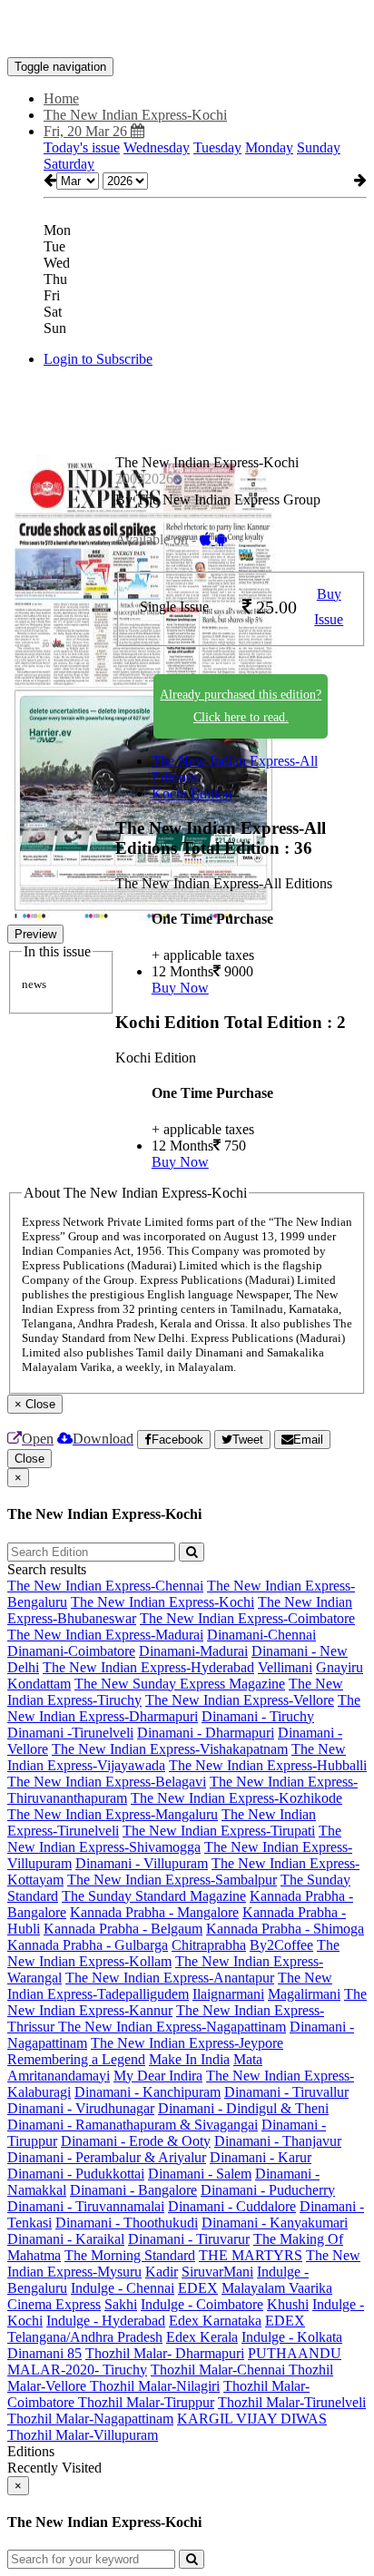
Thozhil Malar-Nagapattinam (90, 2419)
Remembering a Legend (76, 2059)
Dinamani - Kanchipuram (148, 2092)
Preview (35, 934)
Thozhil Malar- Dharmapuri (165, 2353)
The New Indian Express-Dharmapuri (184, 1708)
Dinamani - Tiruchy (258, 1716)
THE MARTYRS (251, 2255)
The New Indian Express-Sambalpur (172, 1880)
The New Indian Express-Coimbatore (247, 1618)
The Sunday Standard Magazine (154, 1896)
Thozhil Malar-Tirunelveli (292, 2402)
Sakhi (121, 2304)
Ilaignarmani (228, 1994)
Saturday (69, 164)
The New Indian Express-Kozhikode (236, 1798)
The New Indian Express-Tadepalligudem (170, 1986)
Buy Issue (329, 607)
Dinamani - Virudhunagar (81, 2108)
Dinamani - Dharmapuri (206, 1733)
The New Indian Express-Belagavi (107, 1782)
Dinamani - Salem (200, 2174)
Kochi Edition (192, 793)
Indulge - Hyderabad (106, 2321)
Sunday (319, 147)
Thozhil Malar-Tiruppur (146, 2402)
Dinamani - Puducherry (268, 2190)
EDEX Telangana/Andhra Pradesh (156, 2329)
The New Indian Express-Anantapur (170, 1978)
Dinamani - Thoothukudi (127, 2223)
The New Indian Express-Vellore (240, 1700)
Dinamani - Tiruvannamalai (86, 2206)
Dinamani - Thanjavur (278, 2141)
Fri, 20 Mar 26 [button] (87, 131)
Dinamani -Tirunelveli (70, 1733)
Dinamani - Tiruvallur (286, 2092)
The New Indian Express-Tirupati (219, 1831)
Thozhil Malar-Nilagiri (155, 2386)
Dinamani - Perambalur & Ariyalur (107, 2157)
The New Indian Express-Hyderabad (148, 1667)
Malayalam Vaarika (277, 2288)
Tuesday (217, 147)
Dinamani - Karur (261, 2157)
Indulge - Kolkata (292, 2337)
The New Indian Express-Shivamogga (174, 1839)
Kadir (162, 2272)
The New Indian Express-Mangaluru (113, 1814)
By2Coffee (281, 1945)
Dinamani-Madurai (193, 1651)
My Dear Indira (158, 2076)
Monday (269, 147)
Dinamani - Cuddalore (232, 2206)
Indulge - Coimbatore (202, 2304)
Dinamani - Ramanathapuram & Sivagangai (133, 2125)
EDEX (198, 2288)
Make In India (189, 2059)
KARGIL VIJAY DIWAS (252, 2419)
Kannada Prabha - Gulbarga (88, 1945)
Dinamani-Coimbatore (71, 1651)
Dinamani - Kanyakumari (275, 2223)
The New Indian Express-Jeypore (187, 2043)
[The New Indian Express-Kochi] (187, 30)
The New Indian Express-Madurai (105, 1635)
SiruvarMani (217, 2272)
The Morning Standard (130, 2255)
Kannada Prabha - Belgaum (123, 1929)
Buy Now (180, 988)
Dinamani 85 (44, 2353)
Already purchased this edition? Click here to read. (241, 706)
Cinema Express (54, 2304)
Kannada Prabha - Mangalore (154, 1912)
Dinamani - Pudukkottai (76, 2174)
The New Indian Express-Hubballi (268, 1765)
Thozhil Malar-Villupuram (83, 2435)
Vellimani (285, 1667)
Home (61, 98)
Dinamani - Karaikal (66, 2239)
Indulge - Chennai (123, 2288)
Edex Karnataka (215, 2321)
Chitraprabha (209, 1945)
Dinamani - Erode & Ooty (136, 2141)
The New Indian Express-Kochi (162, 1602)
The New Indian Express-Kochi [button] (135, 115)
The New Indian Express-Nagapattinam (172, 2027)
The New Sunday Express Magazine (180, 1684)
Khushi (288, 2304)
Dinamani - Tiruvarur (189, 2239)
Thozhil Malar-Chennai (220, 2370)
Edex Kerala (202, 2337)
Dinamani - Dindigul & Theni (243, 2108)
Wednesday (157, 147)
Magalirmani (304, 1994)
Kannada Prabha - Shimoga (285, 1929)
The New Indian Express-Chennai (105, 1586)
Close (30, 1459)
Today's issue (82, 147)
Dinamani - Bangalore (133, 2190)
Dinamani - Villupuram (142, 1863)
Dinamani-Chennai (261, 1635)
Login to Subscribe (98, 359)
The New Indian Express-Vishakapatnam (170, 1749)
